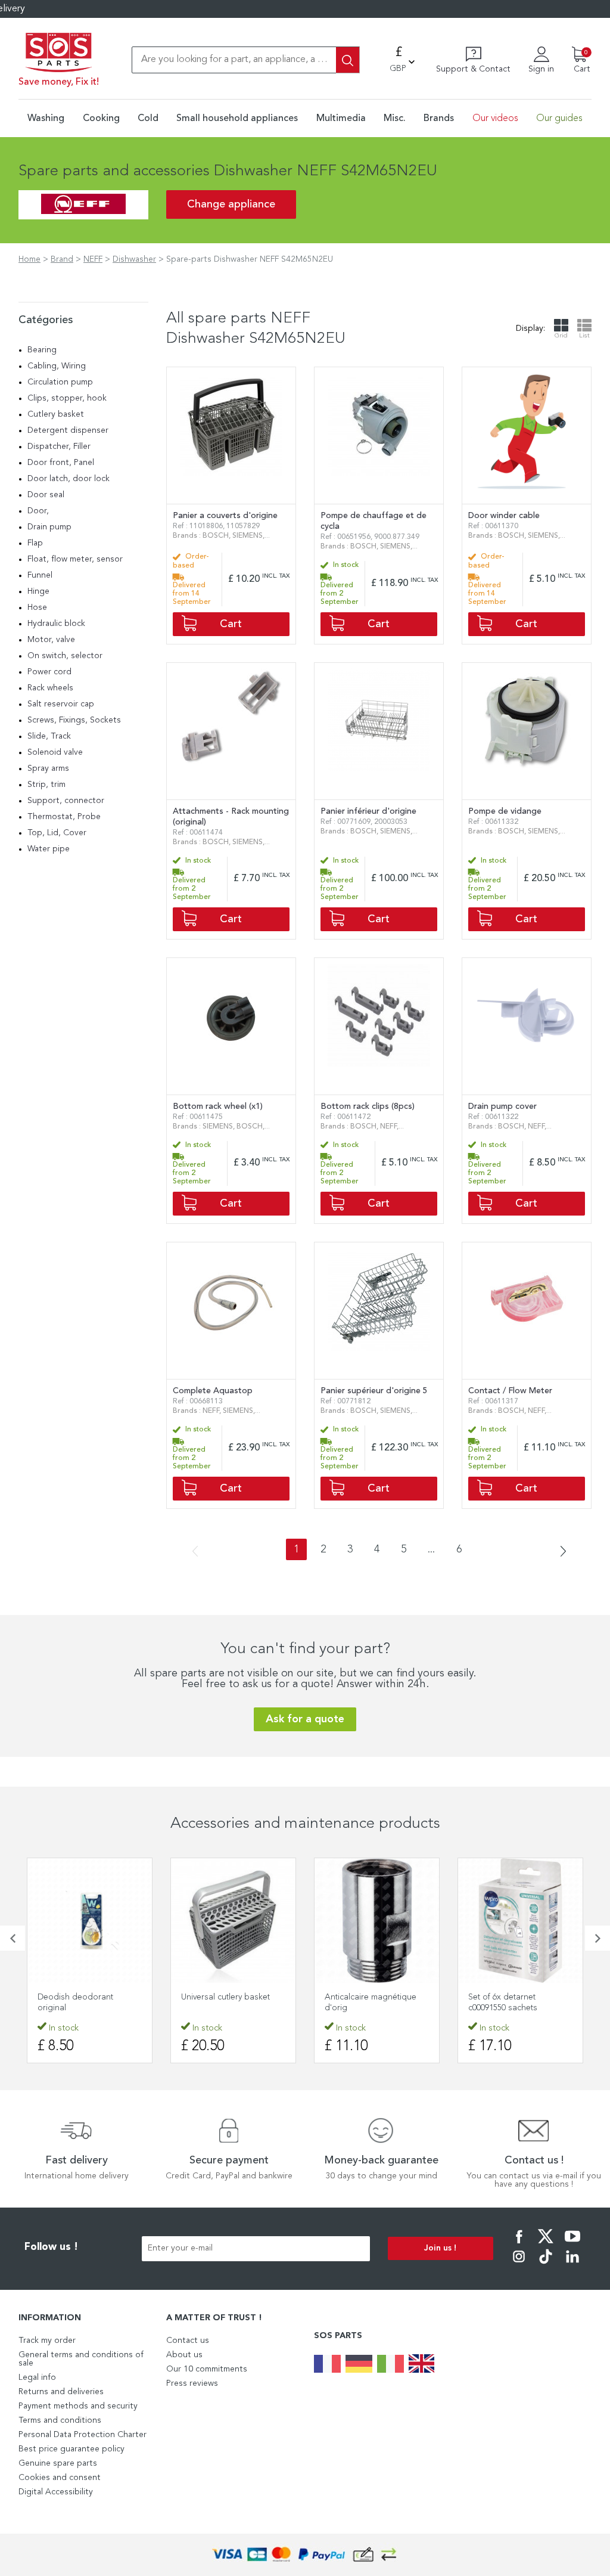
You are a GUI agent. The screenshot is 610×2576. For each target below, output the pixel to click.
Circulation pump (60, 382)
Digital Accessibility (56, 2492)
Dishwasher (134, 259)
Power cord (49, 672)
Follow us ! (51, 2247)
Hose (37, 607)
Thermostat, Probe (64, 817)
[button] (13, 1938)
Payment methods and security (78, 2406)
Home (29, 259)
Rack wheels (50, 688)
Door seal (46, 495)
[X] (546, 2245)
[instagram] (519, 2265)
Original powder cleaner (515, 1997)
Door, (38, 511)
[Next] (559, 1552)
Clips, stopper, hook (67, 398)
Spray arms (48, 768)
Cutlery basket (56, 414)
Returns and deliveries (61, 2392)
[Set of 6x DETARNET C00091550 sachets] (377, 1921)
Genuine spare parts (58, 2463)
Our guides (559, 119)
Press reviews (192, 2383)
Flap (35, 543)
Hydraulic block (56, 624)
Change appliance (231, 204)
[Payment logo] (305, 2555)
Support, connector (66, 801)
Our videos (495, 119)
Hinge (38, 591)
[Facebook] (519, 2245)
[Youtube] (572, 2245)
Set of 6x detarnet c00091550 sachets (359, 2002)
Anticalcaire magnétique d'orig (227, 2002)
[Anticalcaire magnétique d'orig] (233, 1921)
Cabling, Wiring (57, 366)
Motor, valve (51, 640)
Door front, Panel (61, 463)
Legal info (37, 2377)
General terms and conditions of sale (81, 2359)
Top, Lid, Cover (57, 833)
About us (184, 2355)
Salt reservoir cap (61, 704)
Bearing (42, 350)
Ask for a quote (305, 1719)
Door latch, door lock (69, 479)
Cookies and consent (60, 2478)
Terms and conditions (60, 2420)
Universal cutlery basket (82, 1997)
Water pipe (49, 849)
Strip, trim (46, 785)
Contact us (188, 2341)
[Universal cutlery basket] (90, 1921)
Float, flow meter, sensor (75, 559)
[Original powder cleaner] (520, 1921)
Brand (62, 259)
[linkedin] (572, 2265)
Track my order (47, 2341)
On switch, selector (65, 656)
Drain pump (49, 527)
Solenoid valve (55, 752)
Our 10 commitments (207, 2369)
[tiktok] (546, 2265)
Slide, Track (49, 736)
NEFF (93, 259)
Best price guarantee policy (71, 2449)
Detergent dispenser (68, 430)
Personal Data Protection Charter (83, 2435)
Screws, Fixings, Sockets (74, 720)
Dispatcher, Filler (59, 447)
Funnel (40, 575)
